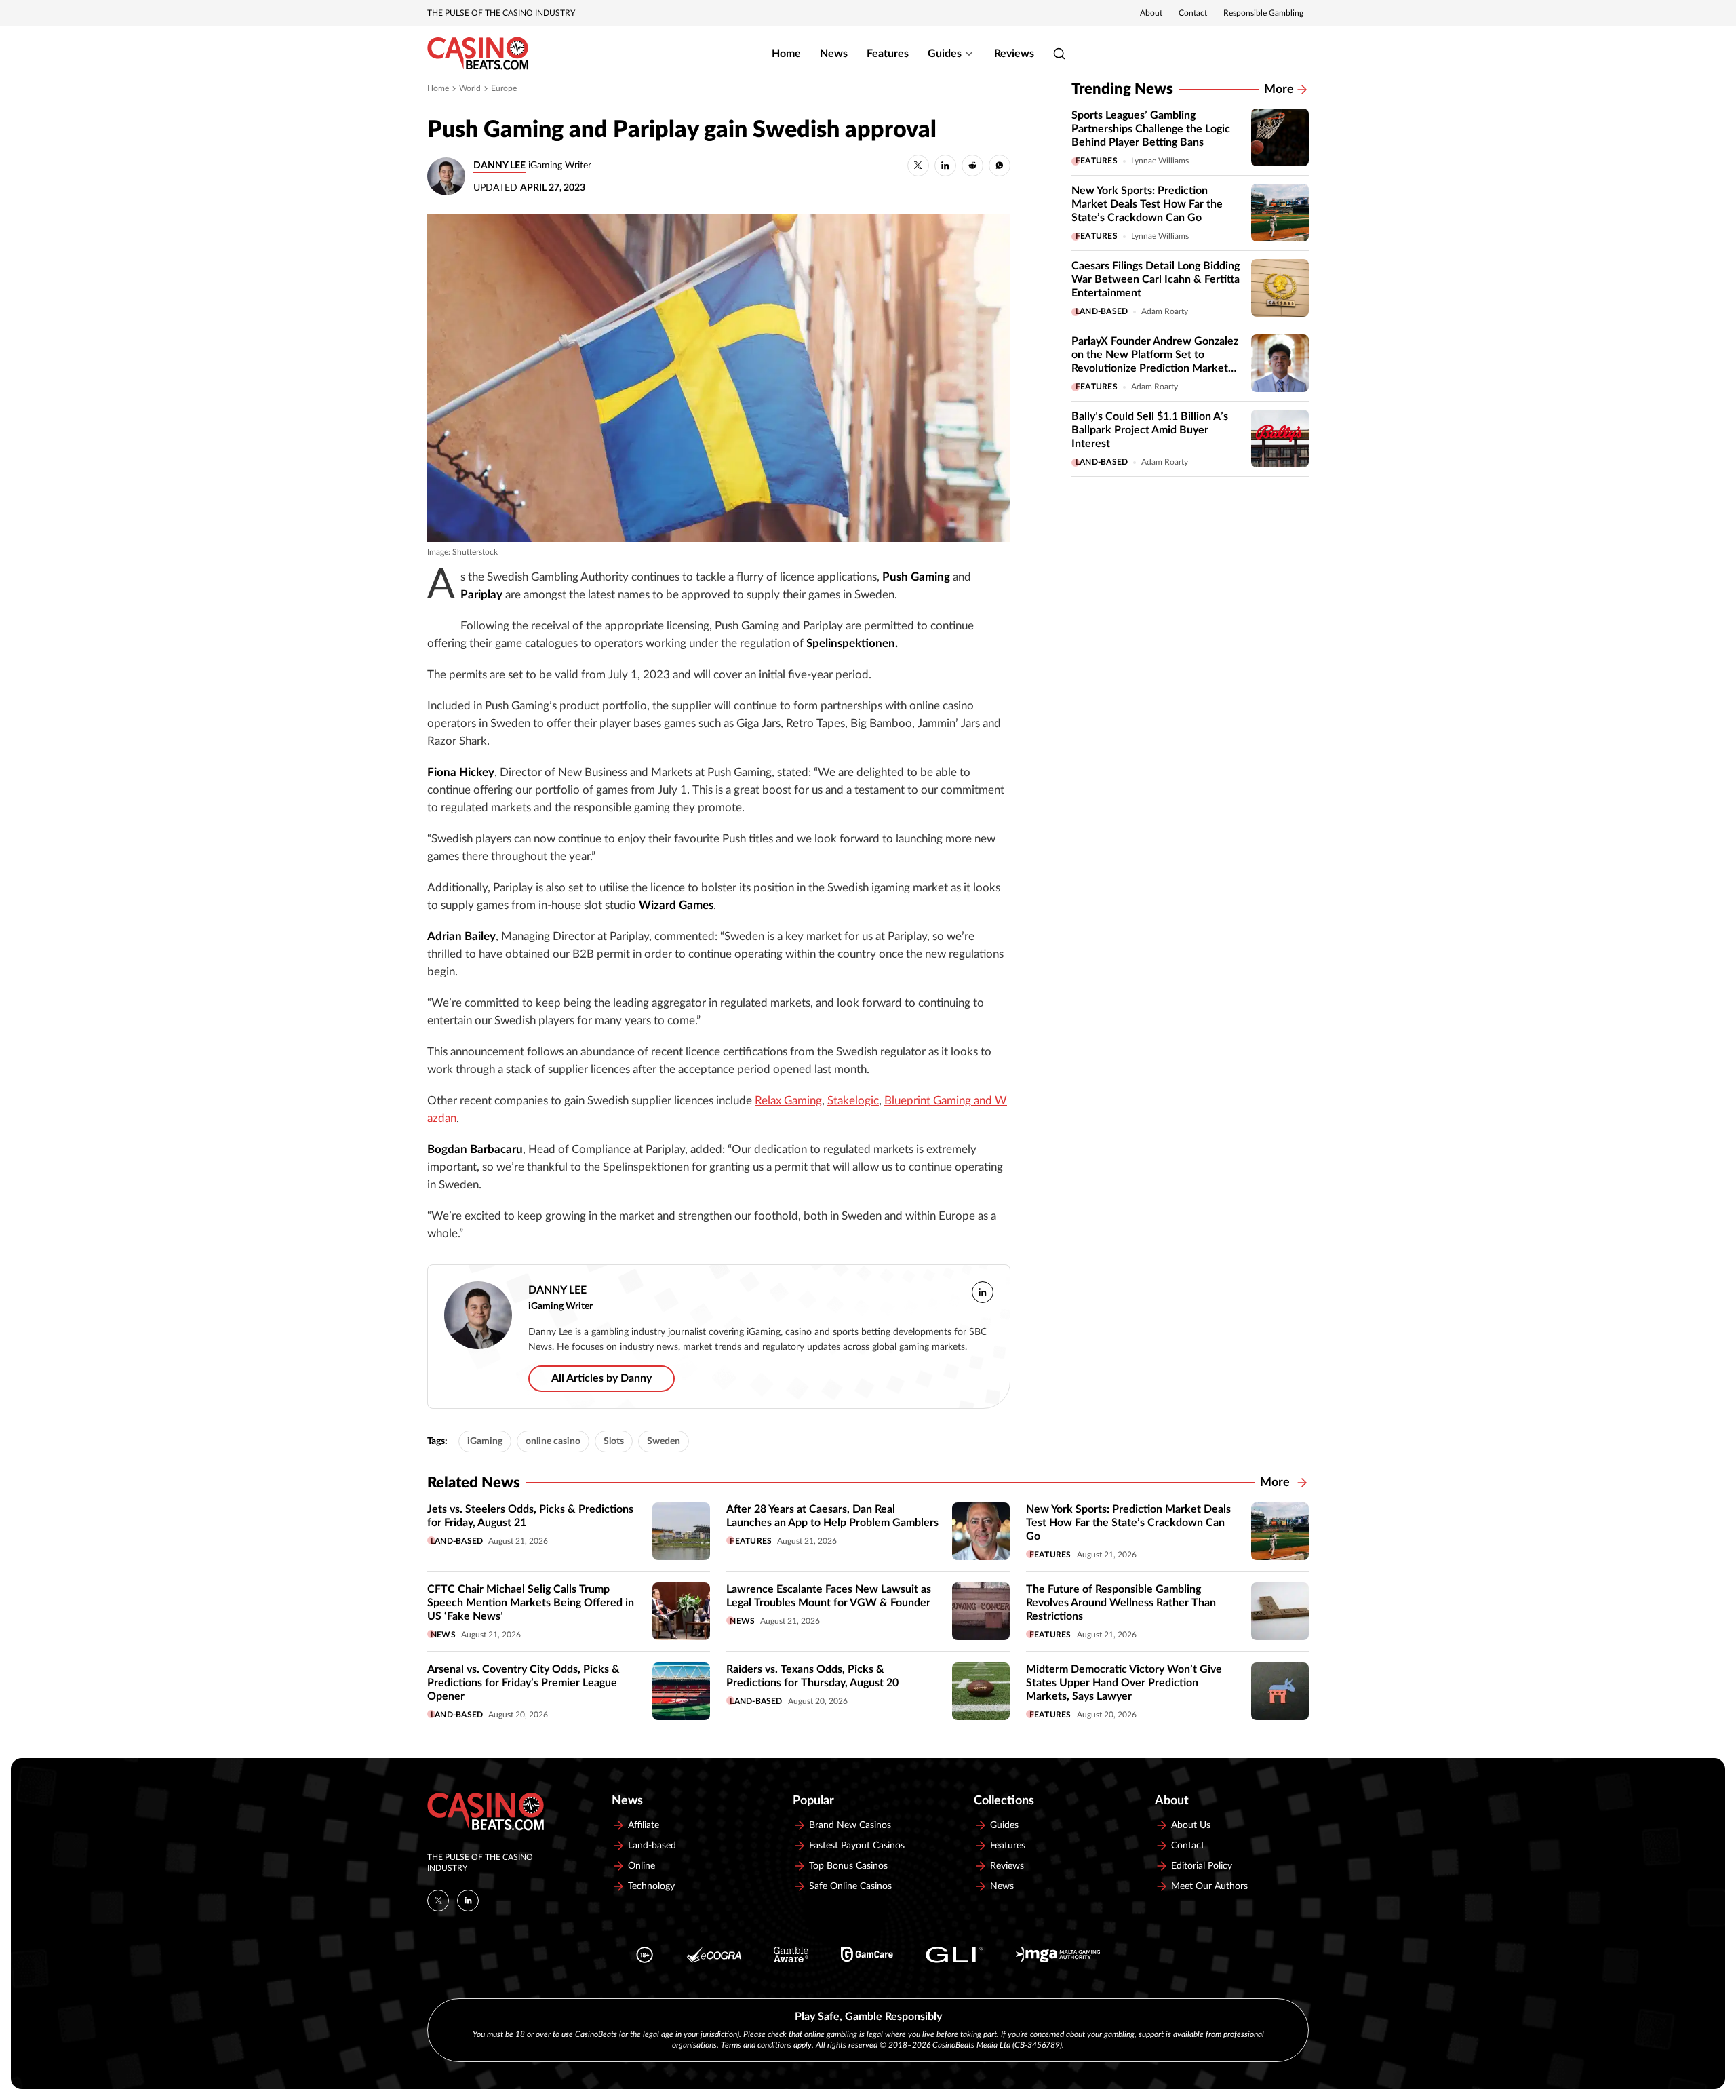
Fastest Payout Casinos (857, 1846)
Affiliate (644, 1825)
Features (888, 54)
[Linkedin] (468, 1901)
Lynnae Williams (1160, 161)
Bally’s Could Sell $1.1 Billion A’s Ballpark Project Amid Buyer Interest (1150, 430)
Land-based (1102, 311)
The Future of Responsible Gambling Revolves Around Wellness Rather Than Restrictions (1121, 1603)
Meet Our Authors (1209, 1886)
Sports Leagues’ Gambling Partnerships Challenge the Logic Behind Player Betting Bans (1151, 129)
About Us (1191, 1825)
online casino (553, 1441)
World (470, 88)
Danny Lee (499, 166)
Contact (1193, 13)
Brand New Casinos (850, 1825)
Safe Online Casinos (850, 1886)
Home (786, 54)
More (1279, 90)
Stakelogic (853, 1101)
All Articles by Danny (601, 1378)
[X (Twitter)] (438, 1901)
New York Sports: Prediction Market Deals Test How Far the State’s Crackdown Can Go (1147, 204)
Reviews (1014, 54)
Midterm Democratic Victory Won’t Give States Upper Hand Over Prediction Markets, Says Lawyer (1124, 1683)
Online (642, 1866)
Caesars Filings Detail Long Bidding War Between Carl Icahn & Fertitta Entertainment (1156, 279)
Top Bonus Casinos (848, 1866)
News (834, 54)
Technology (651, 1886)
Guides (945, 54)
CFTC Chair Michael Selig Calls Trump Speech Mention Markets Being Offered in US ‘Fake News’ (531, 1603)
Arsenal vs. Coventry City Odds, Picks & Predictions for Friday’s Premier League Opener (524, 1683)
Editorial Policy (1202, 1866)
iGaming (485, 1441)
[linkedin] (983, 1292)
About (1151, 13)
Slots (614, 1441)
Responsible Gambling (1263, 13)
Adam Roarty (1165, 311)
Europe (504, 88)
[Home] (478, 54)
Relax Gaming (788, 1101)
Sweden (664, 1441)
